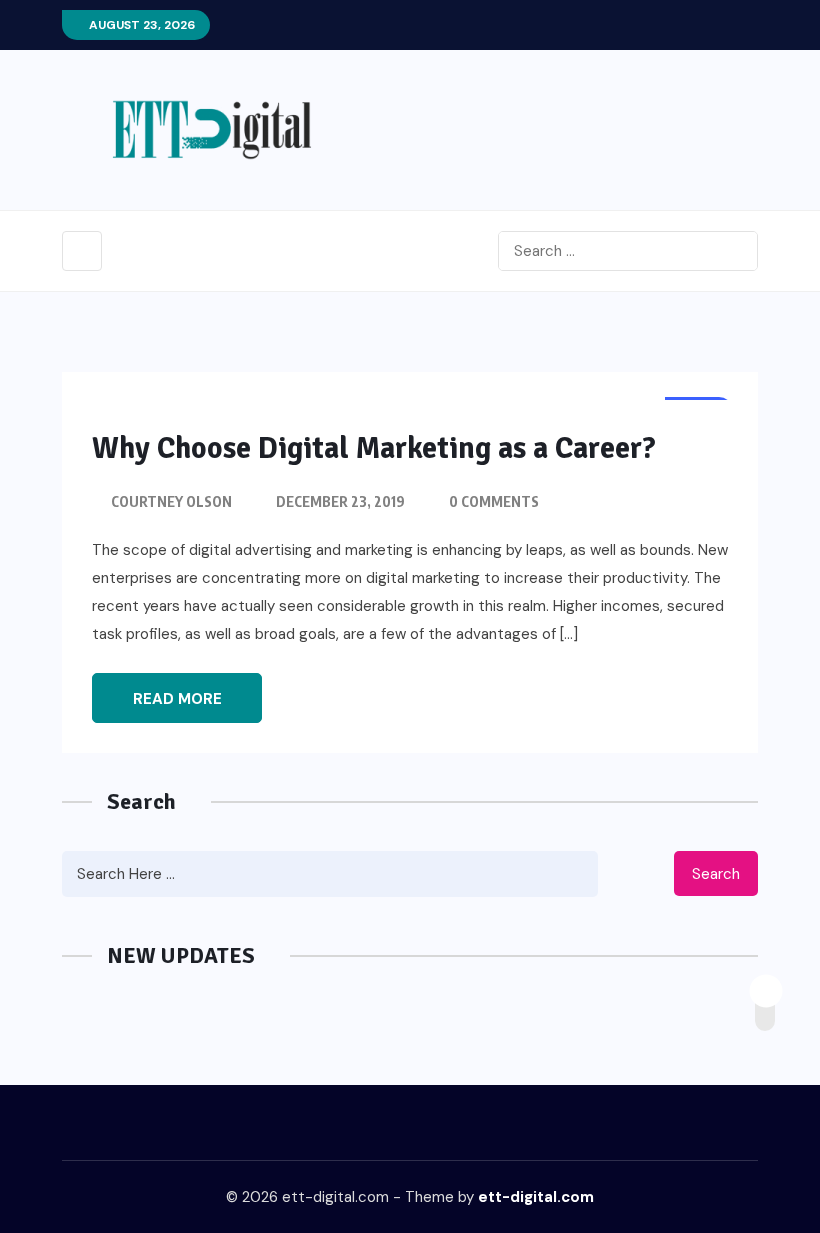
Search (716, 874)
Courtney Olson (171, 501)
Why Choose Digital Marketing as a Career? (374, 448)
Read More (177, 699)
